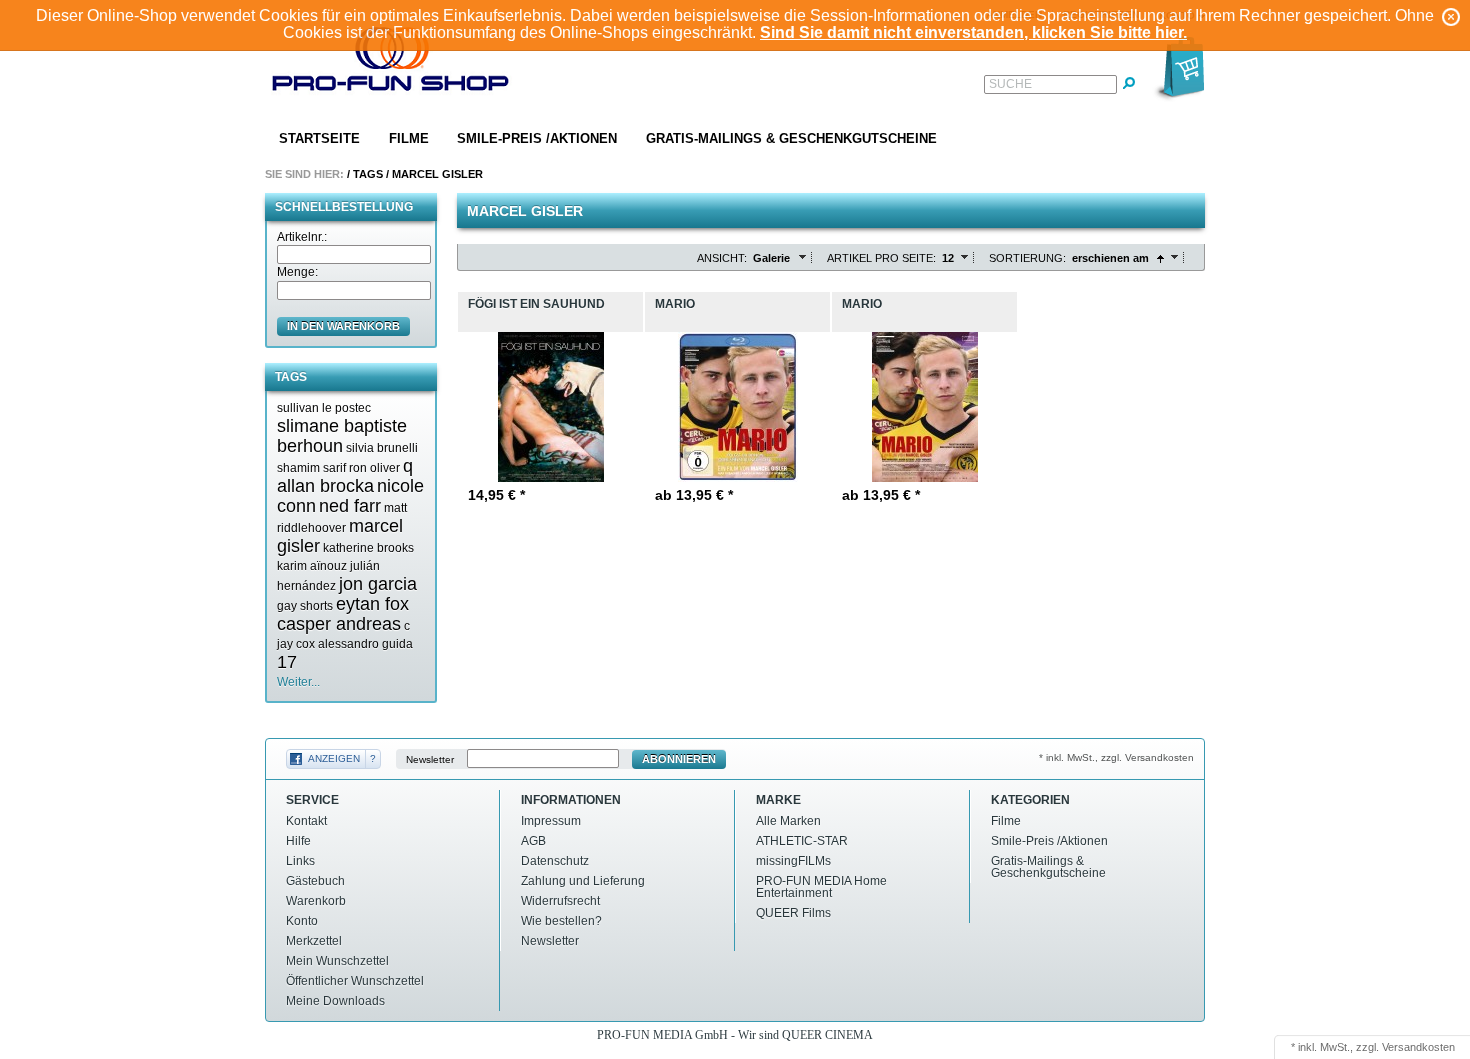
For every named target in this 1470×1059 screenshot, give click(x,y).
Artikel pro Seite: (881, 258)
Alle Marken (788, 821)
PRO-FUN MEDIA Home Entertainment (821, 887)
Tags (368, 174)
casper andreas (339, 624)
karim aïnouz (312, 566)
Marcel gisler (437, 174)
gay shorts (305, 606)
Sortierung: (1027, 258)
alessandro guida (365, 644)
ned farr (350, 506)
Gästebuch (315, 881)
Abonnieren (679, 759)
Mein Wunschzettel (337, 961)
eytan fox (372, 604)
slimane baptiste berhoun (342, 436)
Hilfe (298, 841)
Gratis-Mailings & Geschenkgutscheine (791, 138)
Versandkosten (1418, 1047)
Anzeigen (334, 758)
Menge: (297, 272)
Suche (1010, 84)
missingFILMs (793, 861)
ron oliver (374, 468)
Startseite (319, 138)
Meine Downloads (335, 1001)
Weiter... (298, 682)
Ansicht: (722, 258)
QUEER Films (793, 913)
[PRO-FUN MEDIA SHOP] (391, 63)
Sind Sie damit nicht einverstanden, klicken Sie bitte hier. (973, 32)
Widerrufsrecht (560, 901)
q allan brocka (345, 476)
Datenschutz (555, 861)
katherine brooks (368, 548)
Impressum (551, 821)
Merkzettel (314, 941)
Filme (409, 138)
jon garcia (378, 584)
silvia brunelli (382, 448)
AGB (533, 841)
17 (287, 662)
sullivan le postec (324, 408)
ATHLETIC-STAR (802, 841)
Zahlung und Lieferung (583, 881)
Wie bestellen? (561, 921)
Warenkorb (316, 901)
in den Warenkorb (343, 326)
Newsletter (430, 759)
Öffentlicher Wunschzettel (355, 981)
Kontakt (306, 821)
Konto (302, 921)
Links (300, 861)
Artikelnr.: (302, 237)
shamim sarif (311, 468)
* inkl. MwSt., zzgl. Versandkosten (1116, 757)
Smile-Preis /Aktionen (537, 138)
